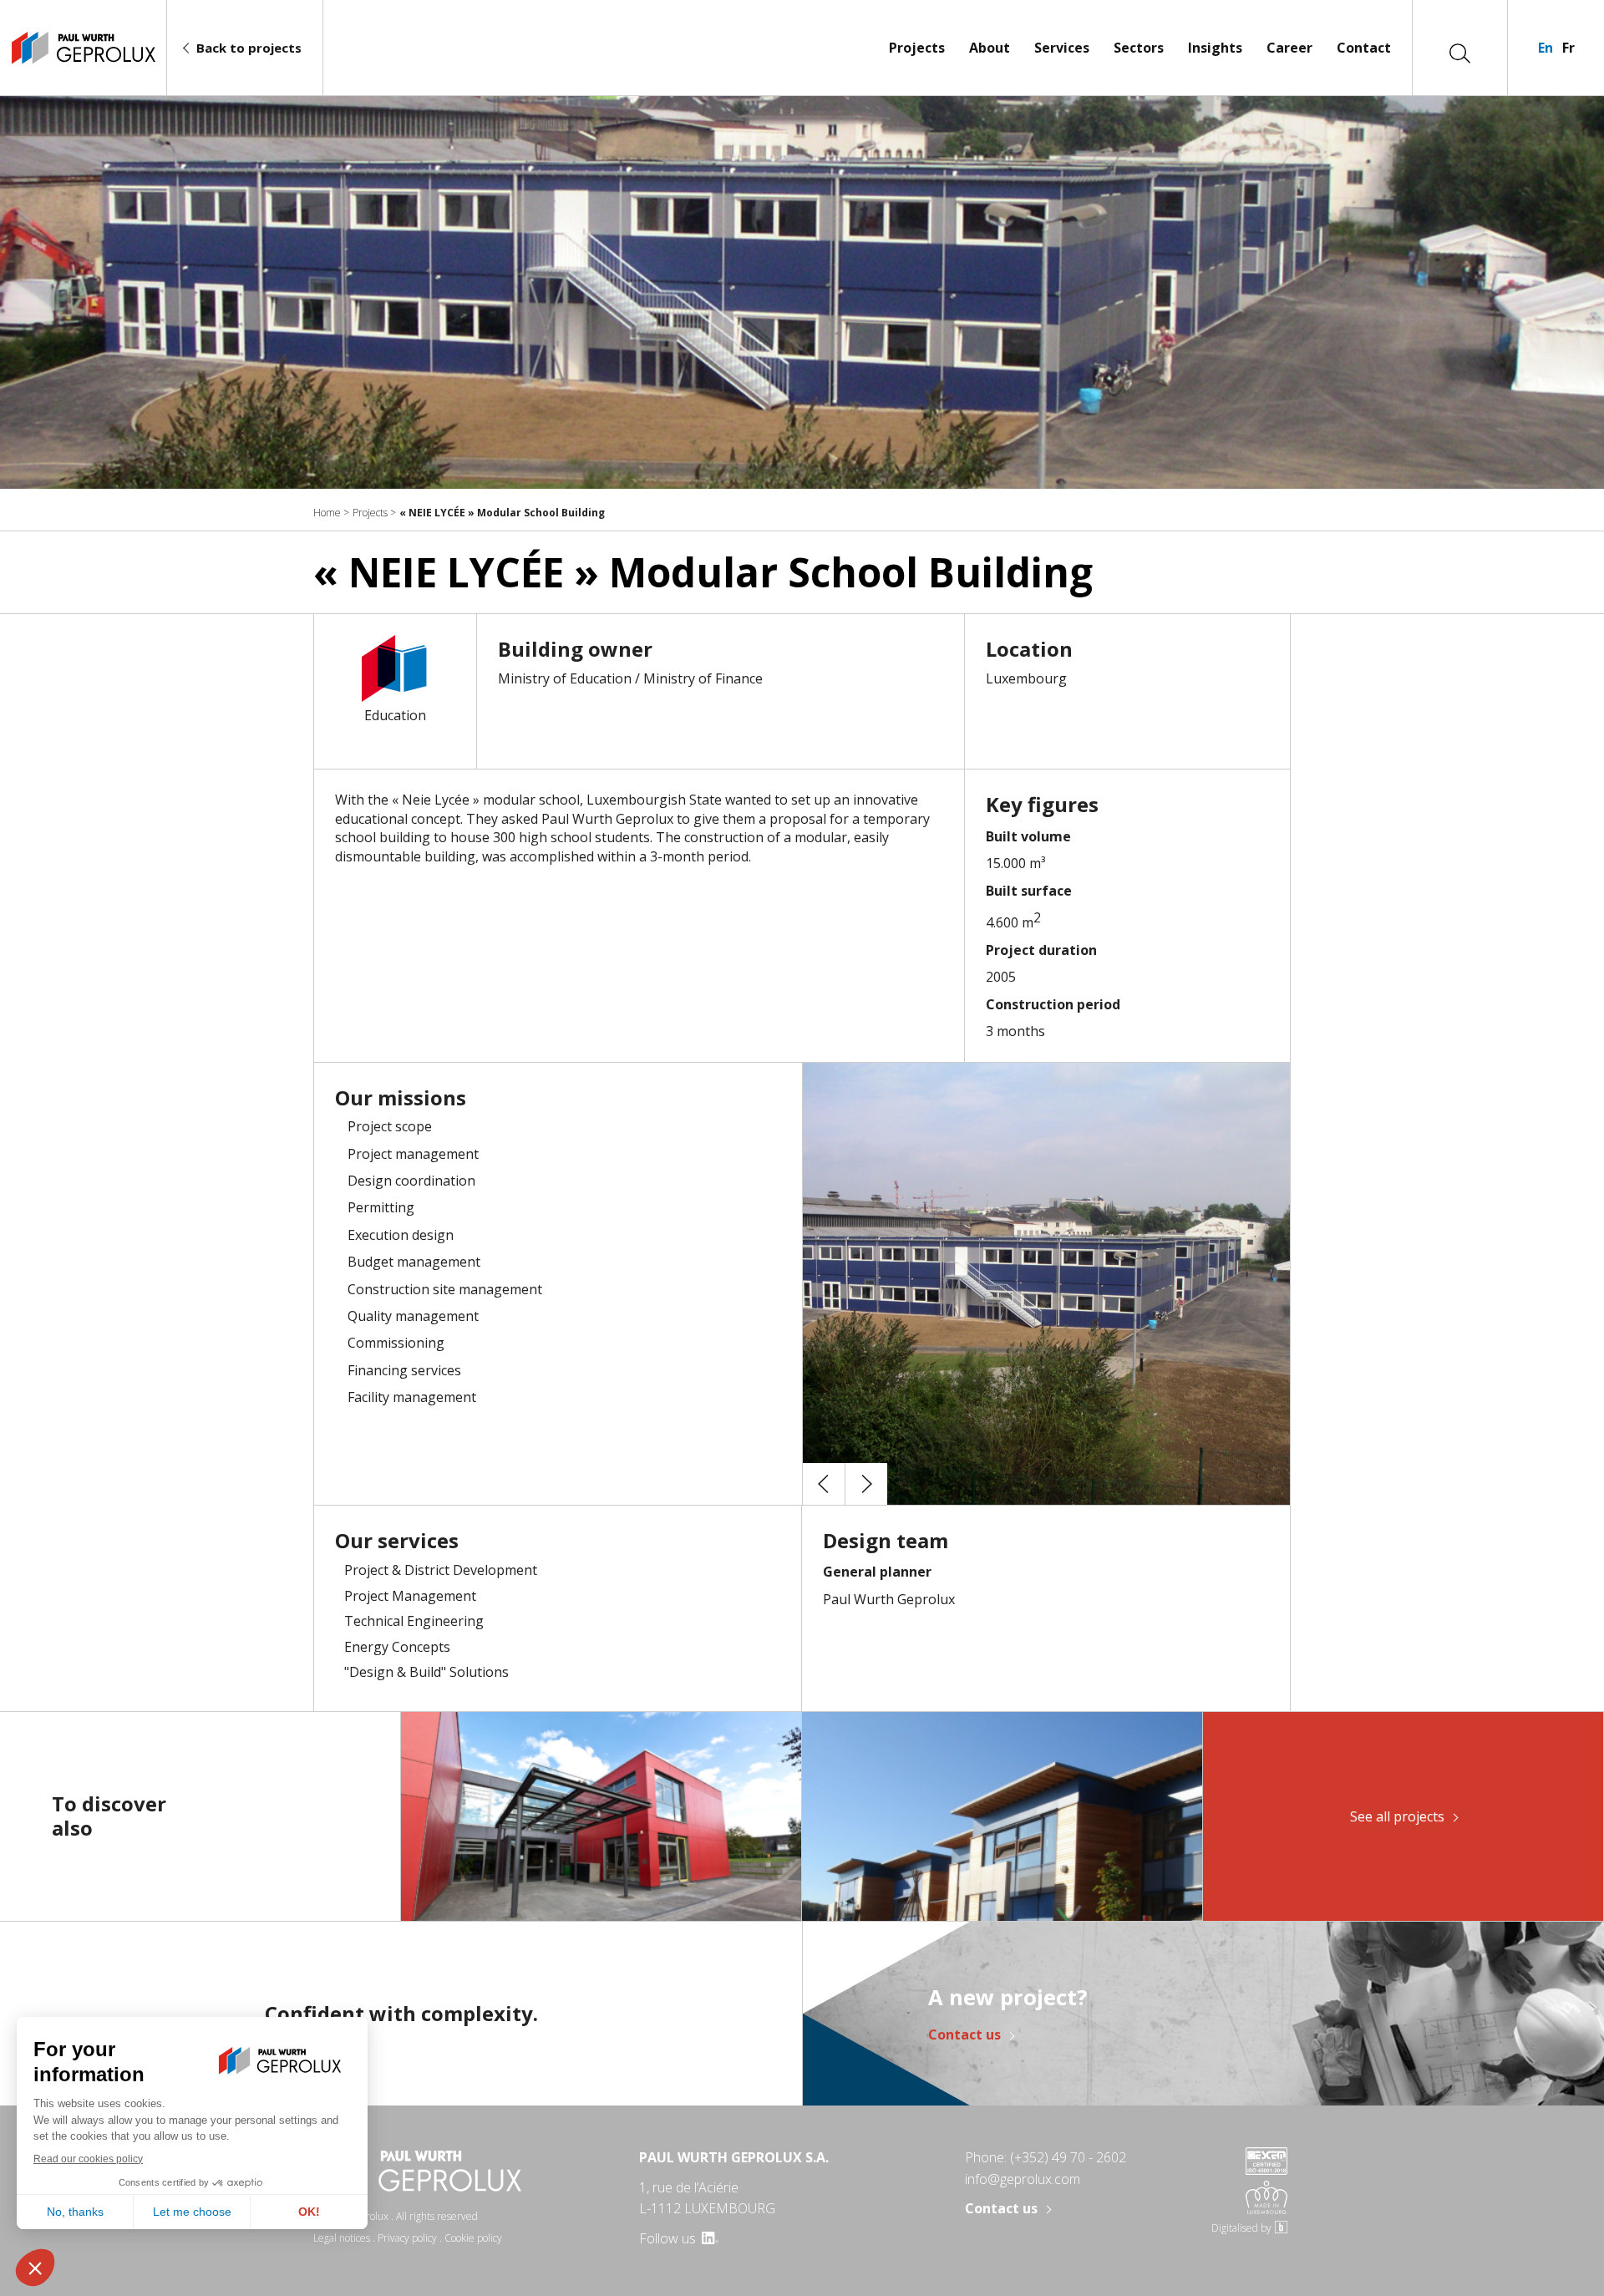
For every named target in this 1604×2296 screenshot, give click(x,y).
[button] (824, 1484)
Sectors (1139, 48)
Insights (1215, 48)
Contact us (964, 2035)
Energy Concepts (397, 1647)
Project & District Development (441, 1570)
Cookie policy (473, 2238)
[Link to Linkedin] (709, 2238)
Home (327, 513)
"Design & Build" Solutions (426, 1672)
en (1546, 48)
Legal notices (342, 2238)
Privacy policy (407, 2238)
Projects (917, 48)
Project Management (410, 1596)
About (990, 48)
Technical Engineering (414, 1621)
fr (1568, 48)
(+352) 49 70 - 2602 (1068, 2157)
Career (1289, 48)
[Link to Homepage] (83, 48)
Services (1062, 48)
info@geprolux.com (1023, 2179)
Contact (1364, 48)
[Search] (1460, 52)
